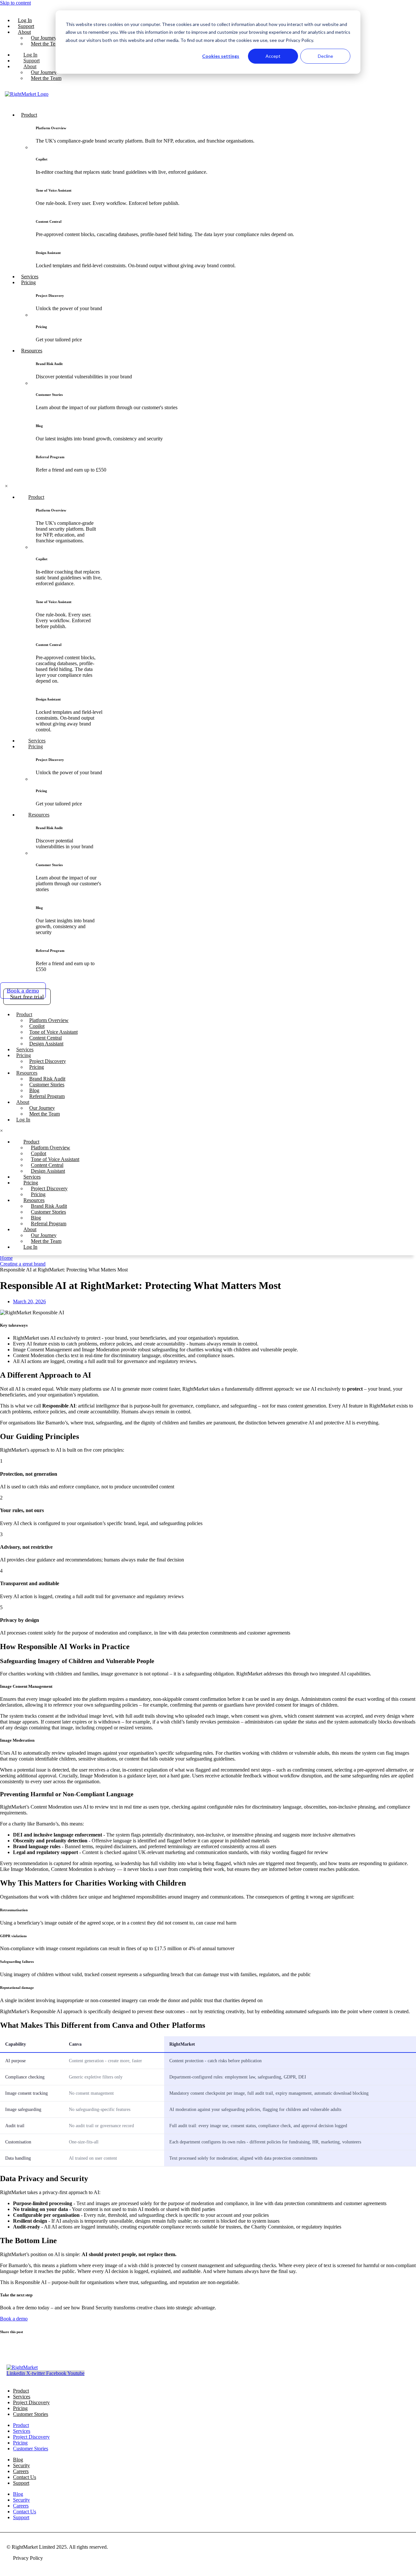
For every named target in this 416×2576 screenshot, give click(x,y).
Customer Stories (31, 2414)
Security (21, 2500)
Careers (21, 2506)
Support (21, 2483)
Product (21, 2425)
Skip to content (15, 3)
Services (22, 2431)
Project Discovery (31, 2402)
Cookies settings (221, 56)
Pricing (20, 2443)
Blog (18, 2494)
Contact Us (25, 2512)
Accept (273, 56)
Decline (325, 56)
